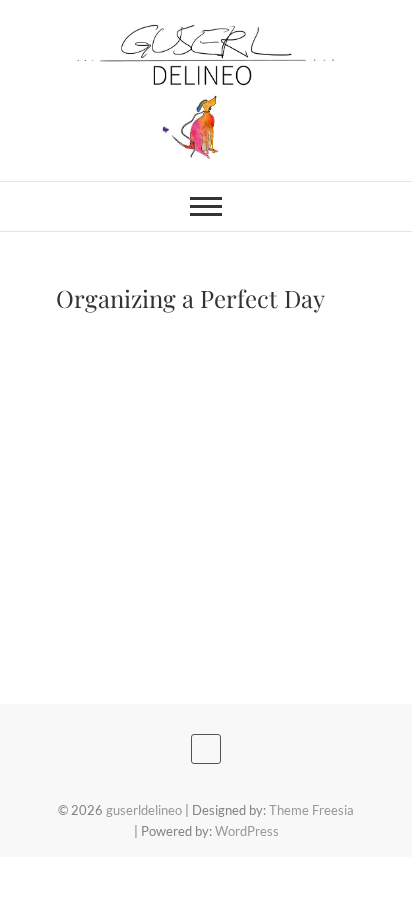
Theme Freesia (311, 810)
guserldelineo (144, 810)
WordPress (247, 831)
